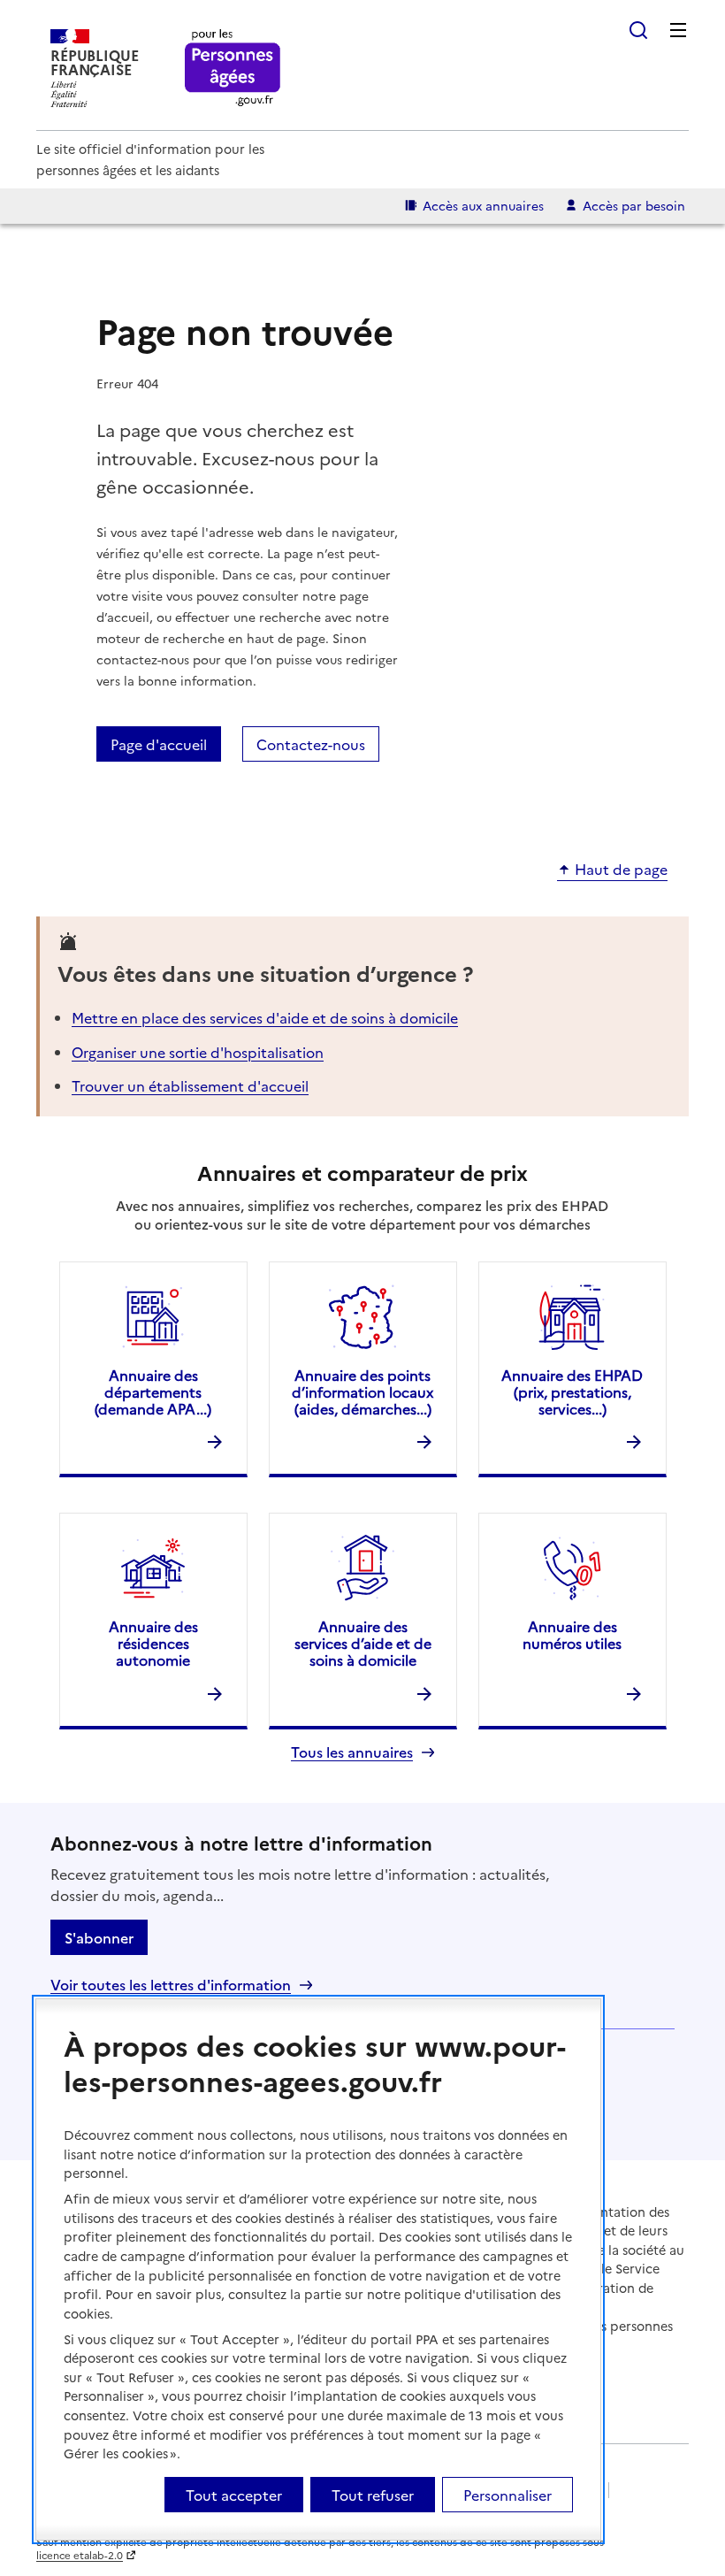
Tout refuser (373, 2495)
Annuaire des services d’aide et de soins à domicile (363, 1643)
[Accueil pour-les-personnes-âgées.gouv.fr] (233, 69)
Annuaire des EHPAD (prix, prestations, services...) (572, 1391)
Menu (678, 30)
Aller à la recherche (638, 30)
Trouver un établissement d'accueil (190, 1085)
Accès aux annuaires (483, 205)
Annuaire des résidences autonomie (153, 1643)
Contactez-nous (311, 744)
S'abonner (99, 1937)
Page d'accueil (159, 744)
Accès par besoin (634, 205)
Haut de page (621, 870)
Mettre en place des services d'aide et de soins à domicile (265, 1017)
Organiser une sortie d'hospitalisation (198, 1052)
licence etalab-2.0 (80, 2555)
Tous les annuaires (352, 1752)
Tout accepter (234, 2495)
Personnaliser (507, 2495)
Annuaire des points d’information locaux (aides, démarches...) (362, 1391)
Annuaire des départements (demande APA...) (153, 1391)
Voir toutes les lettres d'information (171, 1985)
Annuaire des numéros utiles (572, 1634)
